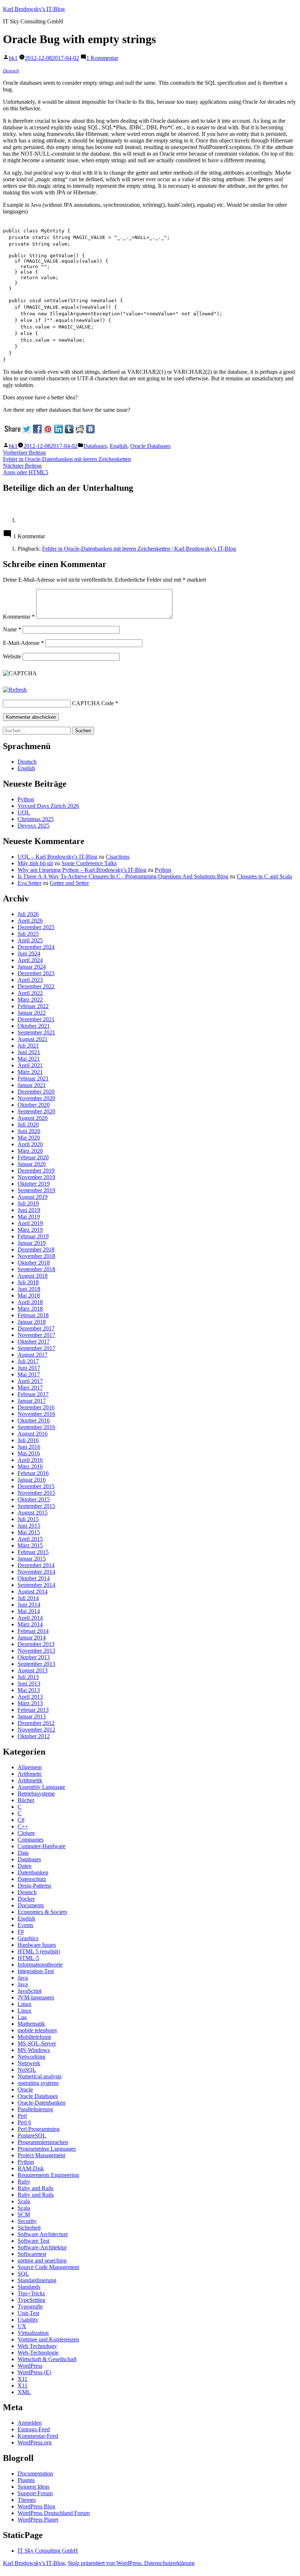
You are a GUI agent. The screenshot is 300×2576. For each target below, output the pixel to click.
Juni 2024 (29, 953)
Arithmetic (30, 1774)
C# (21, 1820)
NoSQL (27, 2070)
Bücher (26, 1800)
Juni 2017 (29, 1368)
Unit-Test (28, 2313)
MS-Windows (34, 2050)
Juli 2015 (28, 1519)
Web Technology (37, 2346)
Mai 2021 (29, 1059)
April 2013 (30, 1697)
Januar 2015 (32, 1559)
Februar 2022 (33, 1006)
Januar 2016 (32, 1480)
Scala (24, 2201)
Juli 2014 (28, 1598)
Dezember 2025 (36, 927)
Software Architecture (43, 2234)
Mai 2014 (29, 1611)
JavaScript (29, 1991)
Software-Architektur (42, 2247)
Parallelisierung (35, 2109)
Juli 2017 (28, 1361)
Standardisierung (37, 2280)
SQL (23, 2274)
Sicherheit (29, 2228)
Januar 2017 (32, 1401)
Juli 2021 (28, 1046)
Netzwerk (29, 2063)
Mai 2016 (29, 1453)
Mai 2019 (29, 1217)
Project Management (41, 2155)
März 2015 (30, 1545)
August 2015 (33, 1513)
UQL (24, 812)
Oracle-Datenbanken (42, 2103)
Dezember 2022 (36, 986)
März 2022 (30, 1000)
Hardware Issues (37, 1945)
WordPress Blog (36, 2506)
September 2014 (36, 1585)
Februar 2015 (33, 1552)
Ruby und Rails (36, 2195)
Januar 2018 (32, 1322)
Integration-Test (36, 1971)
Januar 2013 (32, 1716)
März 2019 (30, 1230)
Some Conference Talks (89, 863)
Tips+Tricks (31, 2293)
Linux (25, 2004)
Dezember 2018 (36, 1249)
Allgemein (30, 1767)
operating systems (38, 2083)
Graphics (28, 1938)
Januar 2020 (32, 1164)
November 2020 (36, 1098)
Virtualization (33, 2333)
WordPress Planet (38, 2520)
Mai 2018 (29, 1295)
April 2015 (30, 1539)
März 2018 (30, 1309)
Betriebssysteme (36, 1794)
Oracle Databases (150, 446)
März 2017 (30, 1388)
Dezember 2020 (36, 1092)
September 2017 (36, 1348)
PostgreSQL (32, 2136)
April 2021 (30, 1065)
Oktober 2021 (34, 1026)
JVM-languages (36, 1997)
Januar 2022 (32, 1013)
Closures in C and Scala (264, 876)
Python (26, 799)
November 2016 (36, 1414)
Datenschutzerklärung (169, 2563)
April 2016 (30, 1460)
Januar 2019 (32, 1243)
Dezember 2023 (36, 973)
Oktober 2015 (34, 1499)
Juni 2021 (29, 1052)
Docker (26, 1899)
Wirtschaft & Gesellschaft (47, 2359)
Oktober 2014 (34, 1578)
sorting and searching (42, 2260)
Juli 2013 (28, 1677)
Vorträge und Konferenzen (48, 2339)
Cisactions (118, 857)
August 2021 (33, 1039)
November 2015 (36, 1493)
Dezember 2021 (36, 1019)
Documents (31, 1905)
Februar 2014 (33, 1631)
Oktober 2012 (34, 1736)
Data (23, 1853)
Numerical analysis (40, 2076)
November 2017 (36, 1335)
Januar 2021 (32, 1085)
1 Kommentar (102, 58)
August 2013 (33, 1670)
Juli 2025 (28, 934)
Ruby (24, 2182)
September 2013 (36, 1664)
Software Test (33, 2241)
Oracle (25, 2089)
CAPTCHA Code (93, 703)
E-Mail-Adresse (23, 643)
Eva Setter (29, 883)
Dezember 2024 (36, 947)
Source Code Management (48, 2267)
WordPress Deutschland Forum (54, 2513)
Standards (29, 2287)
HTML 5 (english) (39, 1951)
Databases (95, 446)
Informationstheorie (40, 1965)
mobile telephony (37, 2030)
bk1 (13, 58)
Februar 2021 (33, 1078)
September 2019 (36, 1190)
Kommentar (19, 617)
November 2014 (36, 1572)
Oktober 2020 (34, 1105)
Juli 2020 (28, 1124)
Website (12, 656)
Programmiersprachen (43, 2142)
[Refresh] (15, 690)
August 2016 (33, 1434)
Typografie (30, 2307)
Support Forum (35, 2493)
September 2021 (36, 1032)
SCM (24, 2214)
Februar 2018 (33, 1315)
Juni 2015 (29, 1526)
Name (12, 629)
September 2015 (36, 1506)
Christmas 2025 (36, 819)
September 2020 (36, 1111)
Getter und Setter (69, 883)
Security (27, 2221)
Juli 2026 (28, 914)
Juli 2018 (28, 1282)
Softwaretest (32, 2254)
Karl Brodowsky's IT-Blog (34, 9)
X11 (22, 2379)
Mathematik (31, 2024)
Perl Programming (39, 2129)
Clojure (26, 1833)
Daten (25, 1866)
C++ (23, 1826)
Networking (31, 2057)
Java (23, 1978)
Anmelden (30, 2423)
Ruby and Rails (35, 2188)
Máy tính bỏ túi (35, 863)
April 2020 (30, 1144)
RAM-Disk (31, 2168)
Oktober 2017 (34, 1342)
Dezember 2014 (36, 1565)
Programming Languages (47, 2149)
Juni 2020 (29, 1131)
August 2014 (33, 1591)
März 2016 (30, 1466)
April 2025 (30, 940)
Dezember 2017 (36, 1328)
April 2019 (30, 1223)
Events (25, 1925)
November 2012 (36, 1730)
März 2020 (30, 1151)
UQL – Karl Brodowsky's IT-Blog (57, 857)
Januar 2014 (32, 1637)
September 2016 (36, 1427)
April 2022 (30, 993)
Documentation (35, 2474)
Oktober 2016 (34, 1420)
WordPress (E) (34, 2372)
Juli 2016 (28, 1440)
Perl (22, 2116)
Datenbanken (33, 1872)
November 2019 (36, 1177)
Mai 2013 (29, 1690)
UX (22, 2326)
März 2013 (30, 1703)
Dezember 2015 (36, 1486)
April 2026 (30, 921)
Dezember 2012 (36, 1723)
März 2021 (30, 1072)
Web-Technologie (38, 2353)
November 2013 (36, 1651)
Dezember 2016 (36, 1407)
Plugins (26, 2480)
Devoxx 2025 (33, 826)
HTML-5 (28, 1958)
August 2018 (33, 1276)
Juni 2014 (29, 1605)
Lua (22, 2017)
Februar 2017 (33, 1394)
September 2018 (36, 1269)
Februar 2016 (33, 1473)
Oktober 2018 (34, 1263)
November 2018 (36, 1256)
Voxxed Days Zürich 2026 (48, 806)
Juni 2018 (29, 1289)
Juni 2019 (29, 1210)
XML (24, 2392)
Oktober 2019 (34, 1184)
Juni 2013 (29, 1684)
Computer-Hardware (42, 1846)
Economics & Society (43, 1912)
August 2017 (33, 1355)
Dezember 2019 (36, 1171)
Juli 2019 (28, 1203)
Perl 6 (24, 2122)
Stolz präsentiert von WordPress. (106, 2563)
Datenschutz (32, 1879)
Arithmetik (30, 1780)
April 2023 (30, 980)
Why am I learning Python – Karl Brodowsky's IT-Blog (82, 870)
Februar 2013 (33, 1710)
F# (21, 1932)
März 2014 (30, 1624)
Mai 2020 (29, 1138)
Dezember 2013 (36, 1644)
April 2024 (30, 960)
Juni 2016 (29, 1447)
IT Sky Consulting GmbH (48, 2551)
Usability (28, 2320)
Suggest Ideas (33, 2487)
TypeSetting (31, 2300)
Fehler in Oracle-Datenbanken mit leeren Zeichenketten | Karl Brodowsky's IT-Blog (139, 549)
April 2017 (30, 1381)
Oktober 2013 (34, 1657)
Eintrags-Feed (34, 2429)
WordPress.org (35, 2442)
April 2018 (30, 1302)
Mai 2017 (29, 1374)
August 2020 (33, 1118)
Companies (31, 1840)
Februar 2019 (33, 1236)
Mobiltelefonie (34, 2037)
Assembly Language (41, 1787)
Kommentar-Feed (38, 2436)
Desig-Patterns (34, 1886)
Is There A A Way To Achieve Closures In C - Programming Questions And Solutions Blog (123, 876)
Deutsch (11, 71)
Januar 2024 (32, 967)
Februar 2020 (33, 1157)
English (119, 446)
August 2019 (33, 1197)
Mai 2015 (29, 1532)
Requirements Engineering (48, 2175)
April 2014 (30, 1618)
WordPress (30, 2366)
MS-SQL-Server (37, 2043)
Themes (27, 2500)
